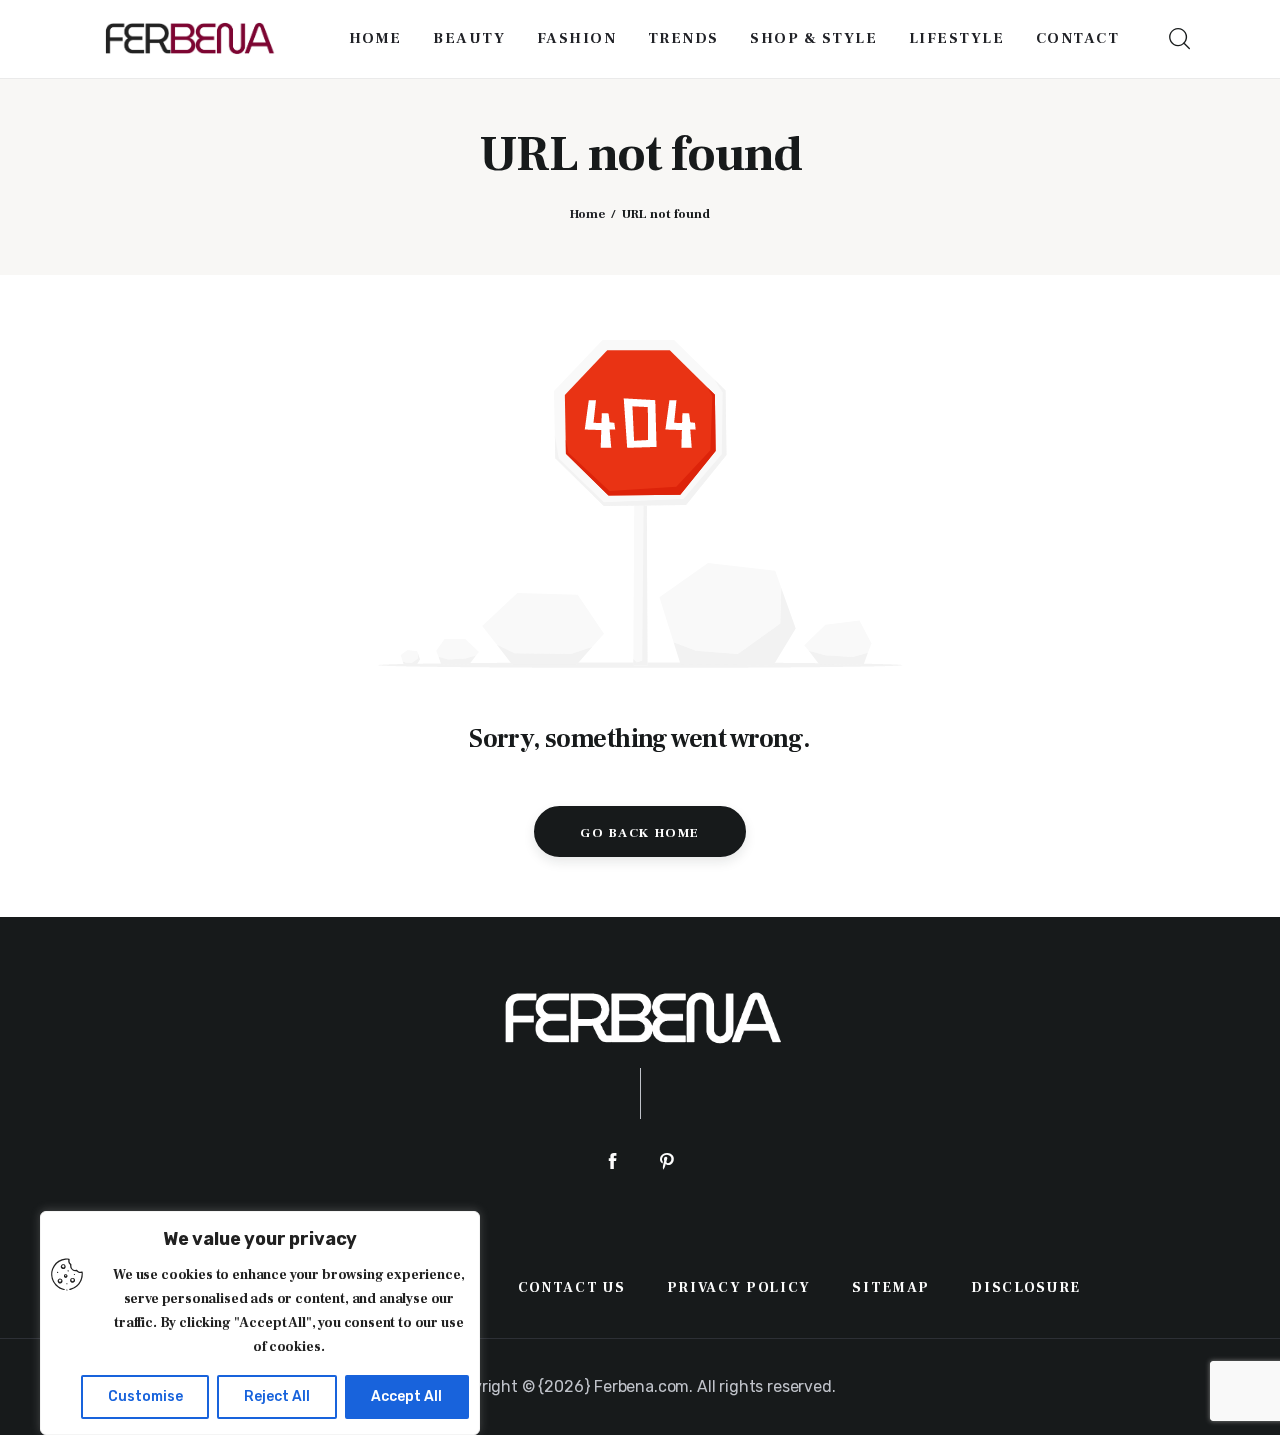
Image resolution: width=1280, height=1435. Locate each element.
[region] (260, 1323)
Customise (145, 1396)
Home (587, 214)
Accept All (406, 1396)
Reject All (277, 1396)
